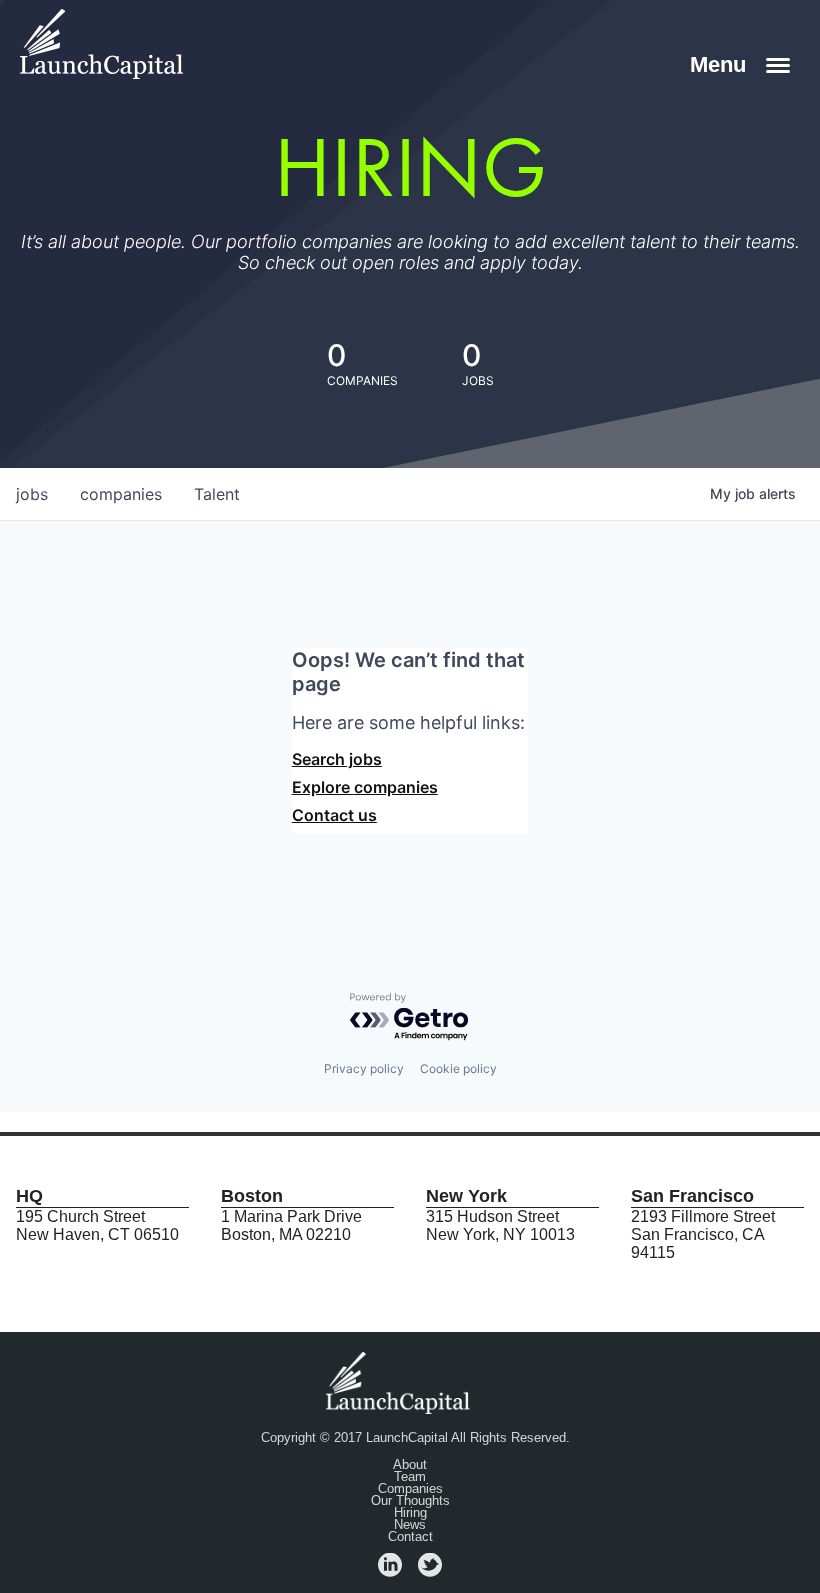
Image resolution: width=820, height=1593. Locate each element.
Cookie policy (458, 1068)
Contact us (334, 815)
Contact (410, 1537)
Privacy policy (364, 1068)
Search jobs (337, 759)
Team (410, 1477)
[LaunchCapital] (400, 1381)
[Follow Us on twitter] (430, 1571)
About (410, 1465)
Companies (410, 1489)
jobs (32, 494)
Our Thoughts (410, 1501)
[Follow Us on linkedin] (390, 1571)
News (410, 1525)
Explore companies (365, 787)
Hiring (410, 1513)
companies (121, 494)
